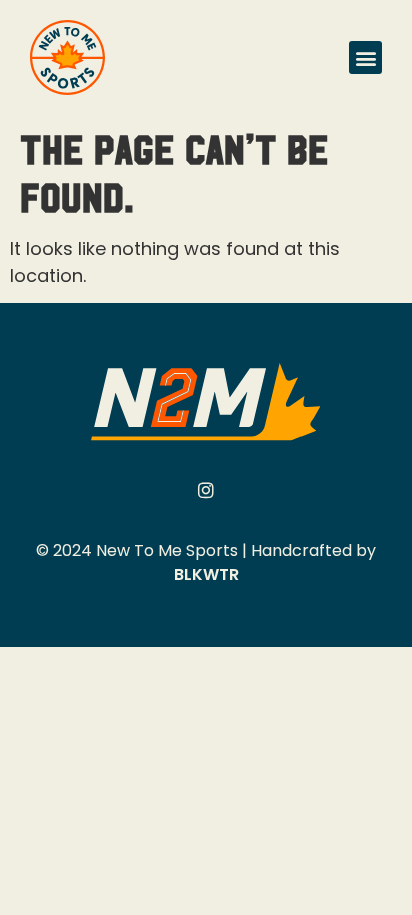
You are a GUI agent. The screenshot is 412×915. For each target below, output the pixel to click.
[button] (365, 57)
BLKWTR (206, 574)
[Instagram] (206, 490)
